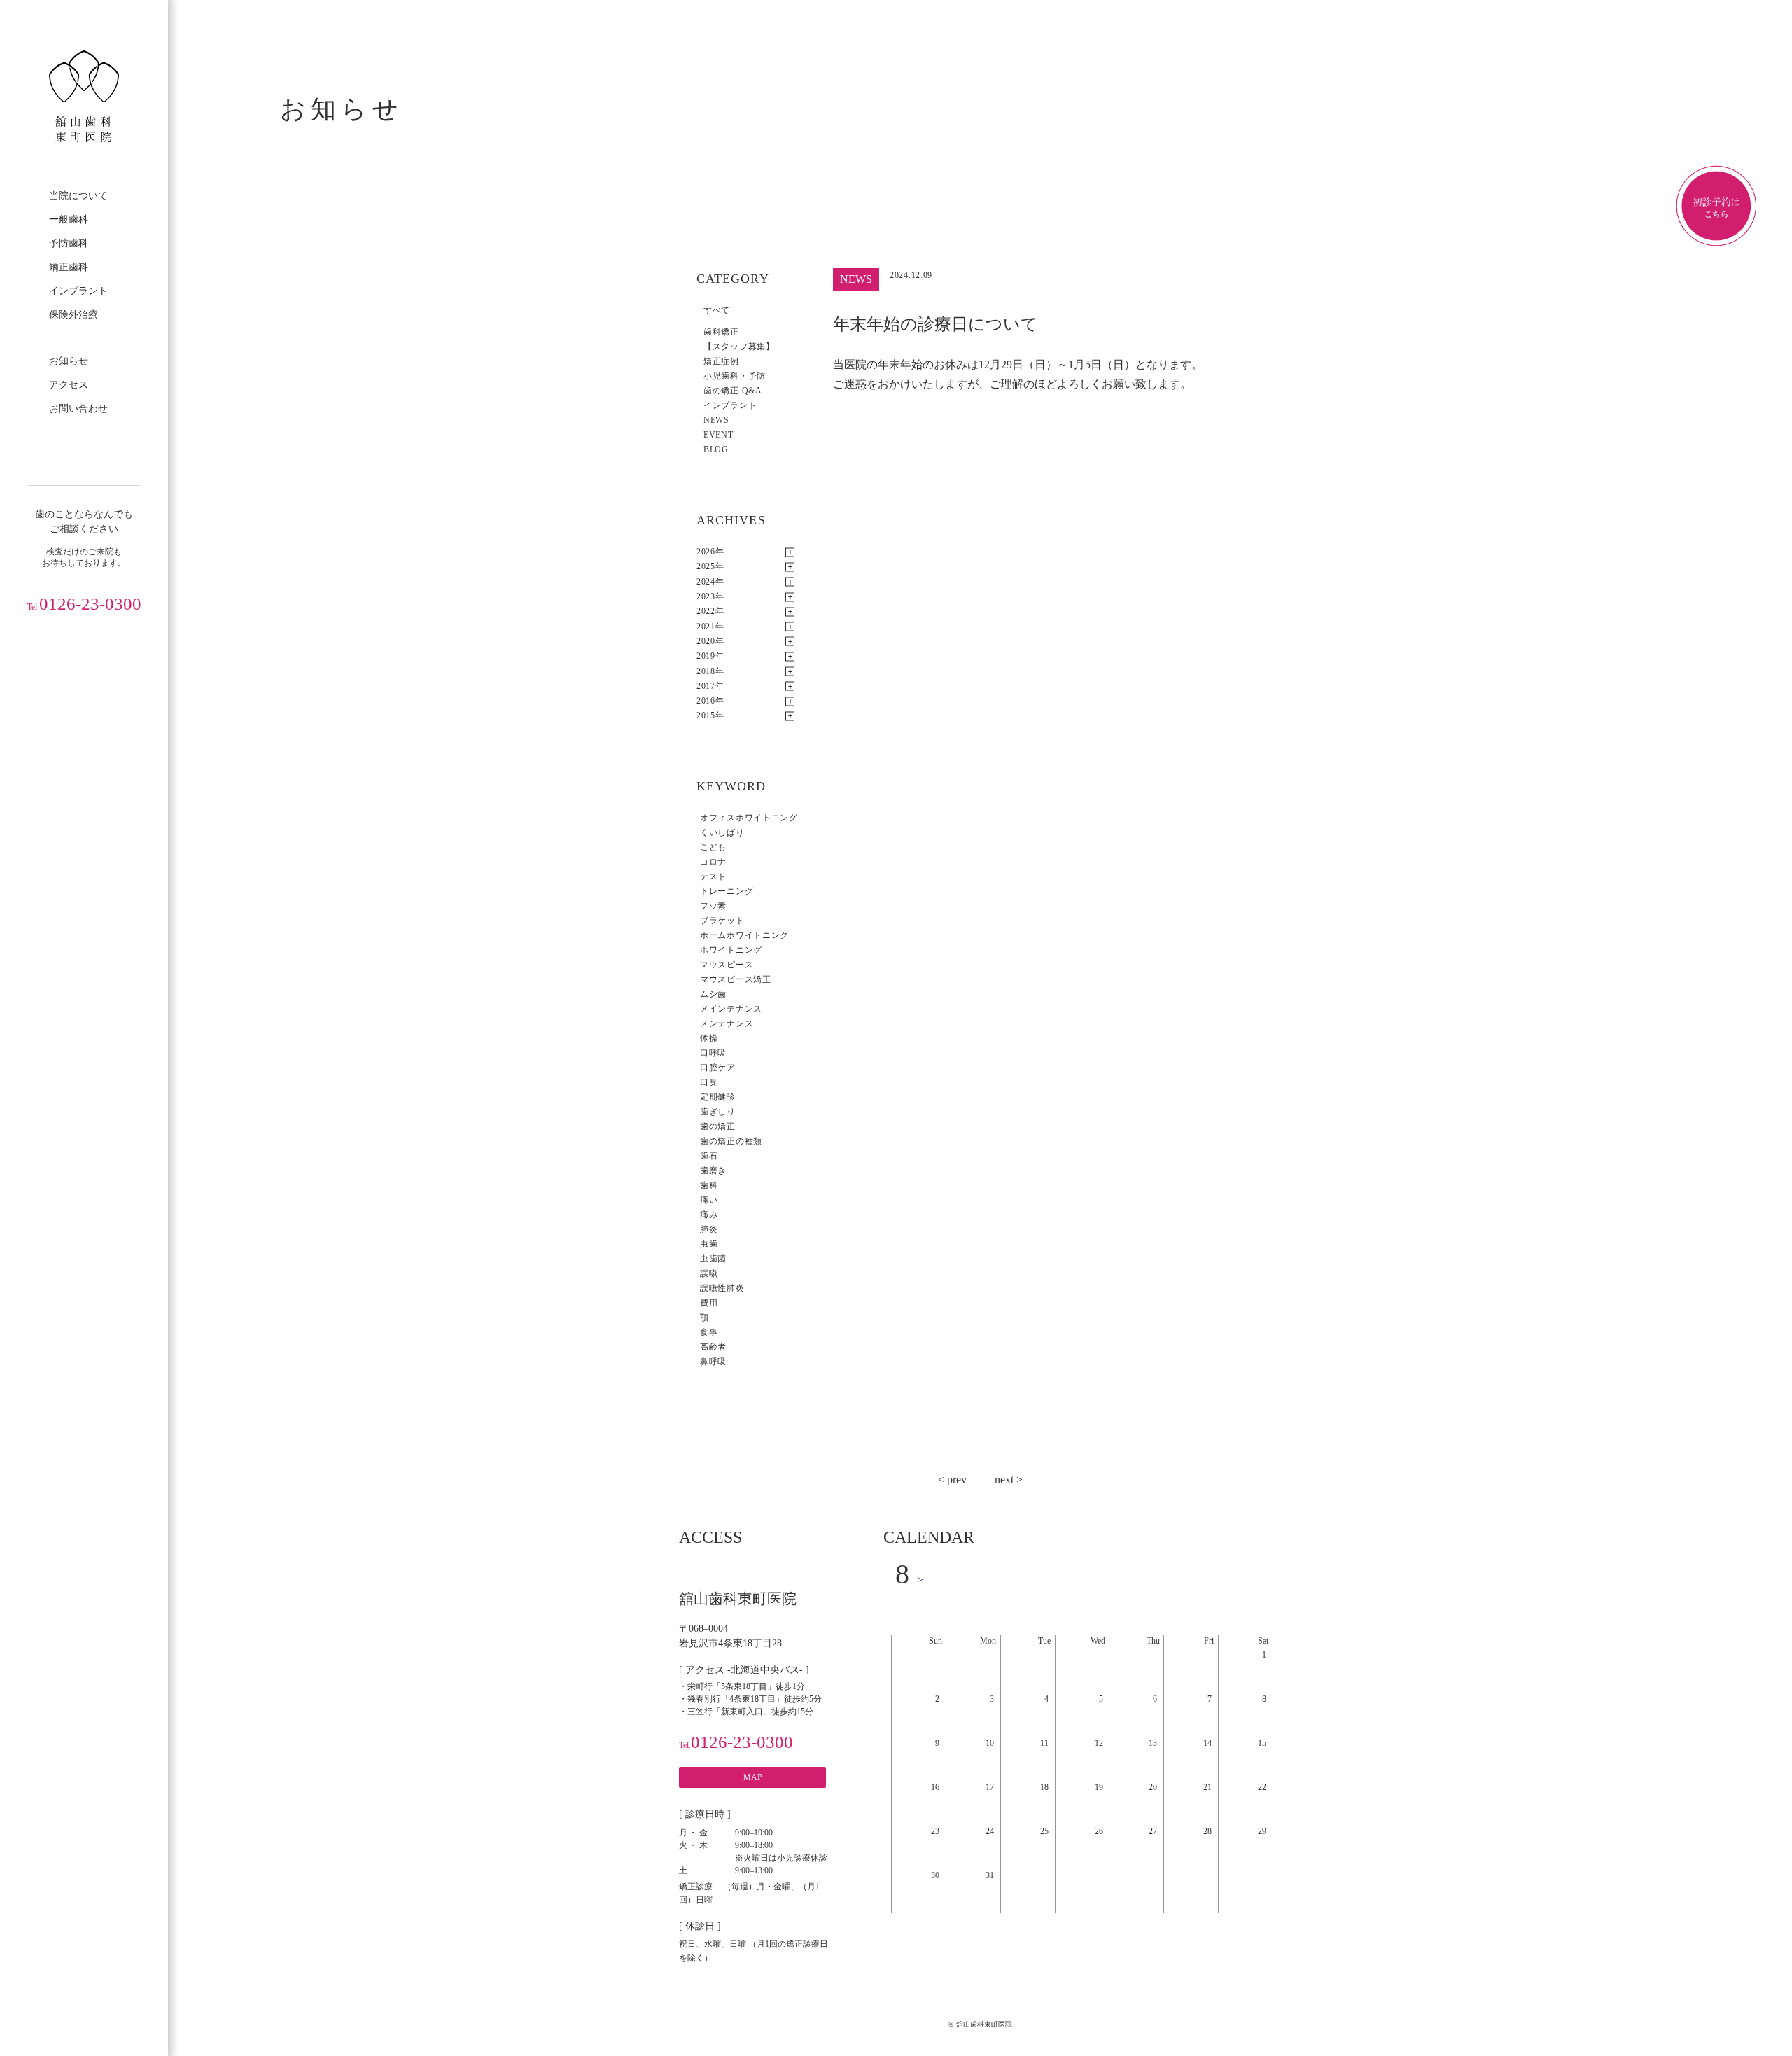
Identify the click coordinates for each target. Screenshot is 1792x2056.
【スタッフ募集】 (739, 347)
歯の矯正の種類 (731, 1141)
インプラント (78, 291)
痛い (709, 1200)
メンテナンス (727, 1023)
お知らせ (69, 361)
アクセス (69, 385)
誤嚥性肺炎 (722, 1288)
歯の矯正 (718, 1126)
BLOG (716, 449)
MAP (753, 1777)
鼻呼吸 (713, 1362)
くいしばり (722, 832)
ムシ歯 (713, 994)
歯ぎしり (718, 1112)
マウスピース (727, 965)
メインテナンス (731, 1009)
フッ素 (713, 906)
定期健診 (718, 1097)
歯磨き (713, 1170)
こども (713, 847)
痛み (709, 1215)
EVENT (719, 435)
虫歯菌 (713, 1259)
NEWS (716, 420)
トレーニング (727, 891)
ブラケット (722, 921)
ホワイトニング (731, 950)
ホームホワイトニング (744, 935)
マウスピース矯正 (736, 979)
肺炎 (709, 1229)
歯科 (709, 1185)
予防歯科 (69, 243)
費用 (709, 1303)
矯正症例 (721, 361)
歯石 (709, 1156)
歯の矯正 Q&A (733, 391)
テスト (713, 876)
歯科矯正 (721, 332)
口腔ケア (718, 1068)
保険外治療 (73, 315)
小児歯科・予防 (735, 376)
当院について (78, 196)
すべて (717, 310)
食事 (709, 1332)
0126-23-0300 (84, 604)
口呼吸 (713, 1053)
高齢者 (713, 1347)
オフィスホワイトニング (749, 818)
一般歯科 (69, 219)
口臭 (709, 1082)
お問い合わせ (78, 408)
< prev (952, 1480)
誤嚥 (709, 1273)
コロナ (713, 862)
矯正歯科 (69, 267)
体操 (709, 1038)
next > (1009, 1480)
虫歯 (709, 1244)
